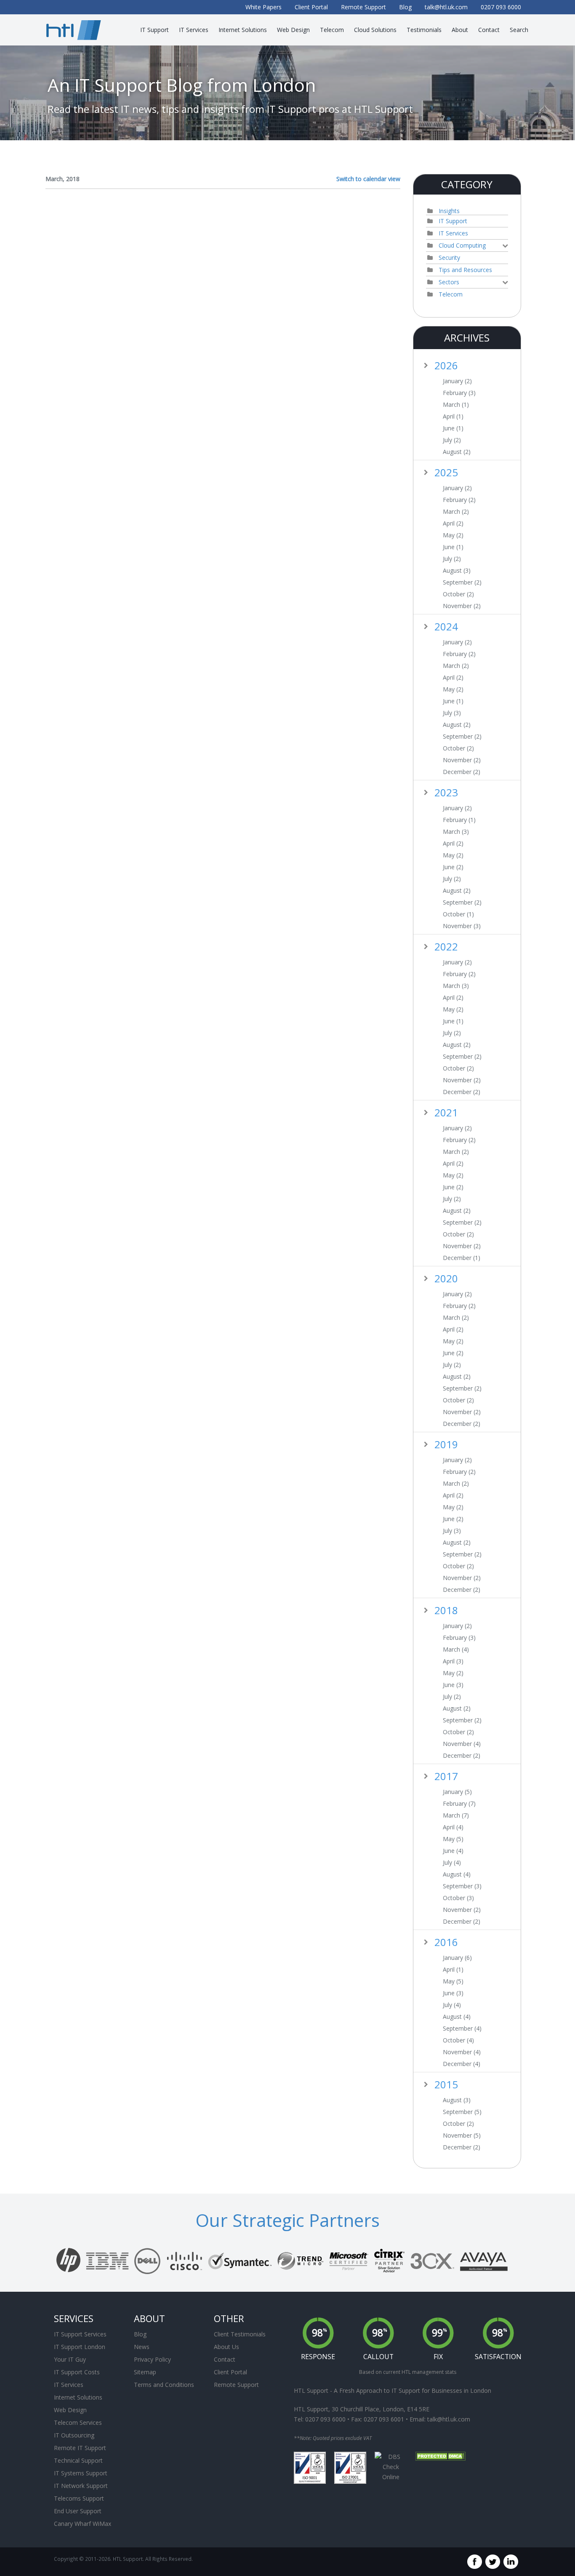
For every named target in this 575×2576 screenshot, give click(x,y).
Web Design (70, 2410)
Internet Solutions (78, 2397)
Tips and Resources (465, 270)
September (462, 582)
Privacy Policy (152, 2359)
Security (449, 258)
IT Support (453, 221)
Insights (449, 211)
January (457, 381)
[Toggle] (505, 246)
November (462, 606)
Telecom (451, 294)
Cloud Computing (462, 245)
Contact (225, 2359)
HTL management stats (429, 2372)
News (142, 2347)
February (459, 393)
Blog (140, 2334)
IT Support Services (80, 2334)
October (458, 594)
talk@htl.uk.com (449, 2419)
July (452, 440)
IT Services (453, 233)
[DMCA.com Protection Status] (440, 2456)
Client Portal (230, 2372)
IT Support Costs (77, 2372)
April (453, 416)
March (456, 405)
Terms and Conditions (164, 2385)
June (453, 428)
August (457, 452)
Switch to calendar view (368, 179)
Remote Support (236, 2385)
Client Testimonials (240, 2334)
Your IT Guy (70, 2359)
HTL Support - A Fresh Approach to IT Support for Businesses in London (393, 2390)
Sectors (449, 282)
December (462, 772)
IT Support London (80, 2347)
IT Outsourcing (74, 2435)
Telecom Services (78, 2423)
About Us (226, 2347)
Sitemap (145, 2372)
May (453, 535)
